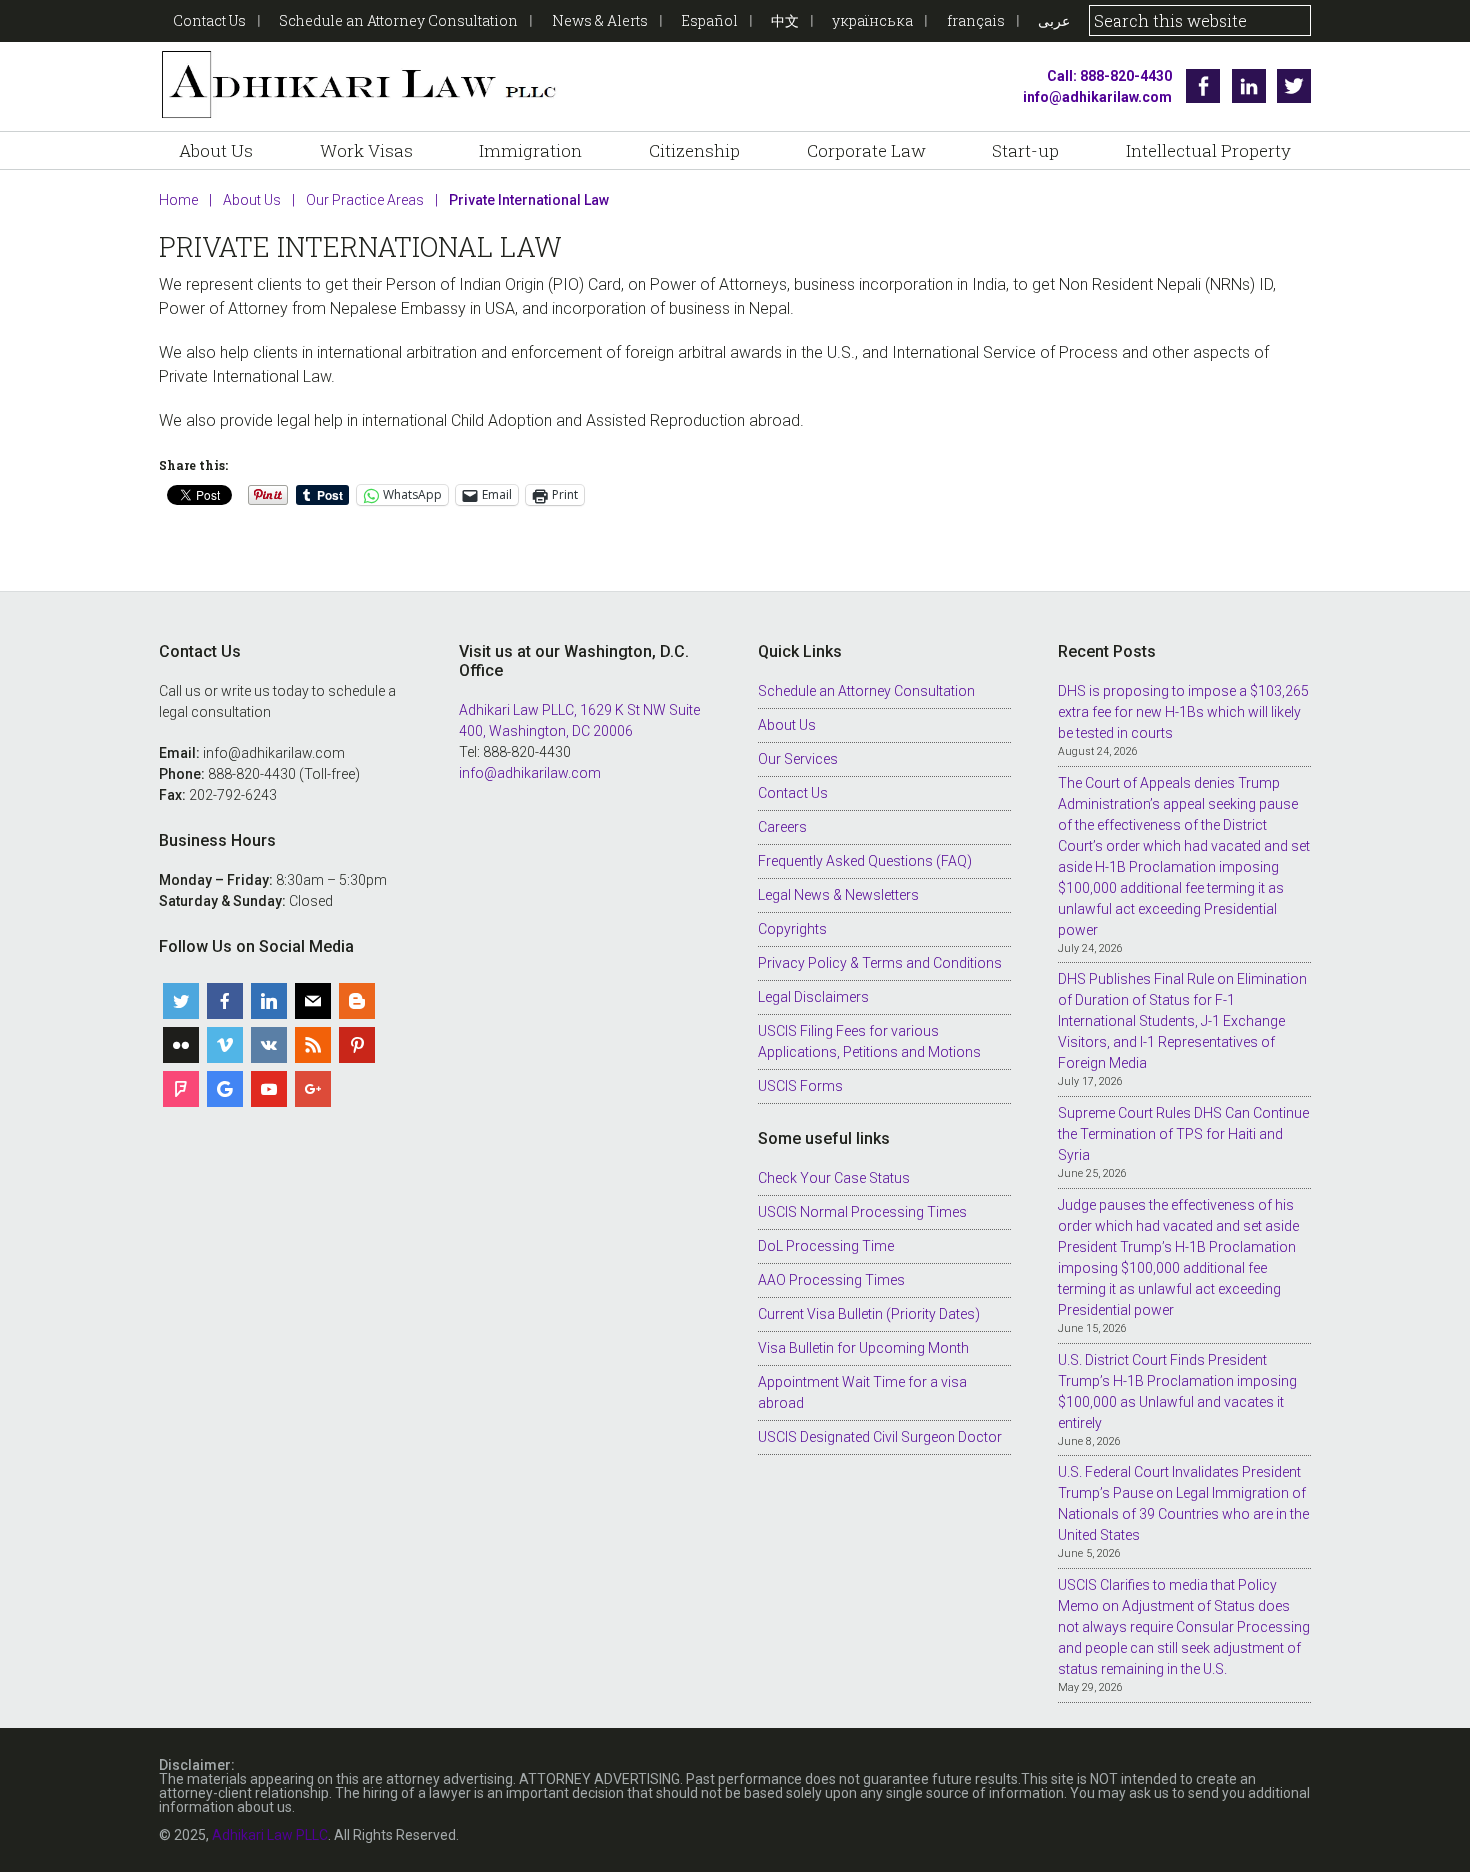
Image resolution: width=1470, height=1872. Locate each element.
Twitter (1294, 86)
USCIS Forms (800, 1086)
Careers (782, 827)
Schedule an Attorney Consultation (398, 20)
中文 (785, 20)
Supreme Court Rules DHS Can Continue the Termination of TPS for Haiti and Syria (1183, 1134)
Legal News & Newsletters (838, 895)
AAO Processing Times (831, 1280)
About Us (787, 725)
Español (709, 20)
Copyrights (792, 929)
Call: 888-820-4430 (1109, 76)
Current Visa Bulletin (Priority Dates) (869, 1314)
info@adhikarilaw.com (1097, 97)
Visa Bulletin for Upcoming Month (863, 1348)
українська (872, 20)
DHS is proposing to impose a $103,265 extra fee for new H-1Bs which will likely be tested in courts (1183, 712)
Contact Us (209, 20)
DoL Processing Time (826, 1246)
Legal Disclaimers (813, 997)
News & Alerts (600, 20)
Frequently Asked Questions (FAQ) (865, 861)
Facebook (1203, 86)
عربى (1054, 20)
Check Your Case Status (834, 1178)
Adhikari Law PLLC (359, 86)
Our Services (798, 759)
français (976, 20)
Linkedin (1249, 86)
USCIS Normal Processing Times (862, 1212)
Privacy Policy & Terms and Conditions (880, 963)
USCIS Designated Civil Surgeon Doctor (880, 1437)
